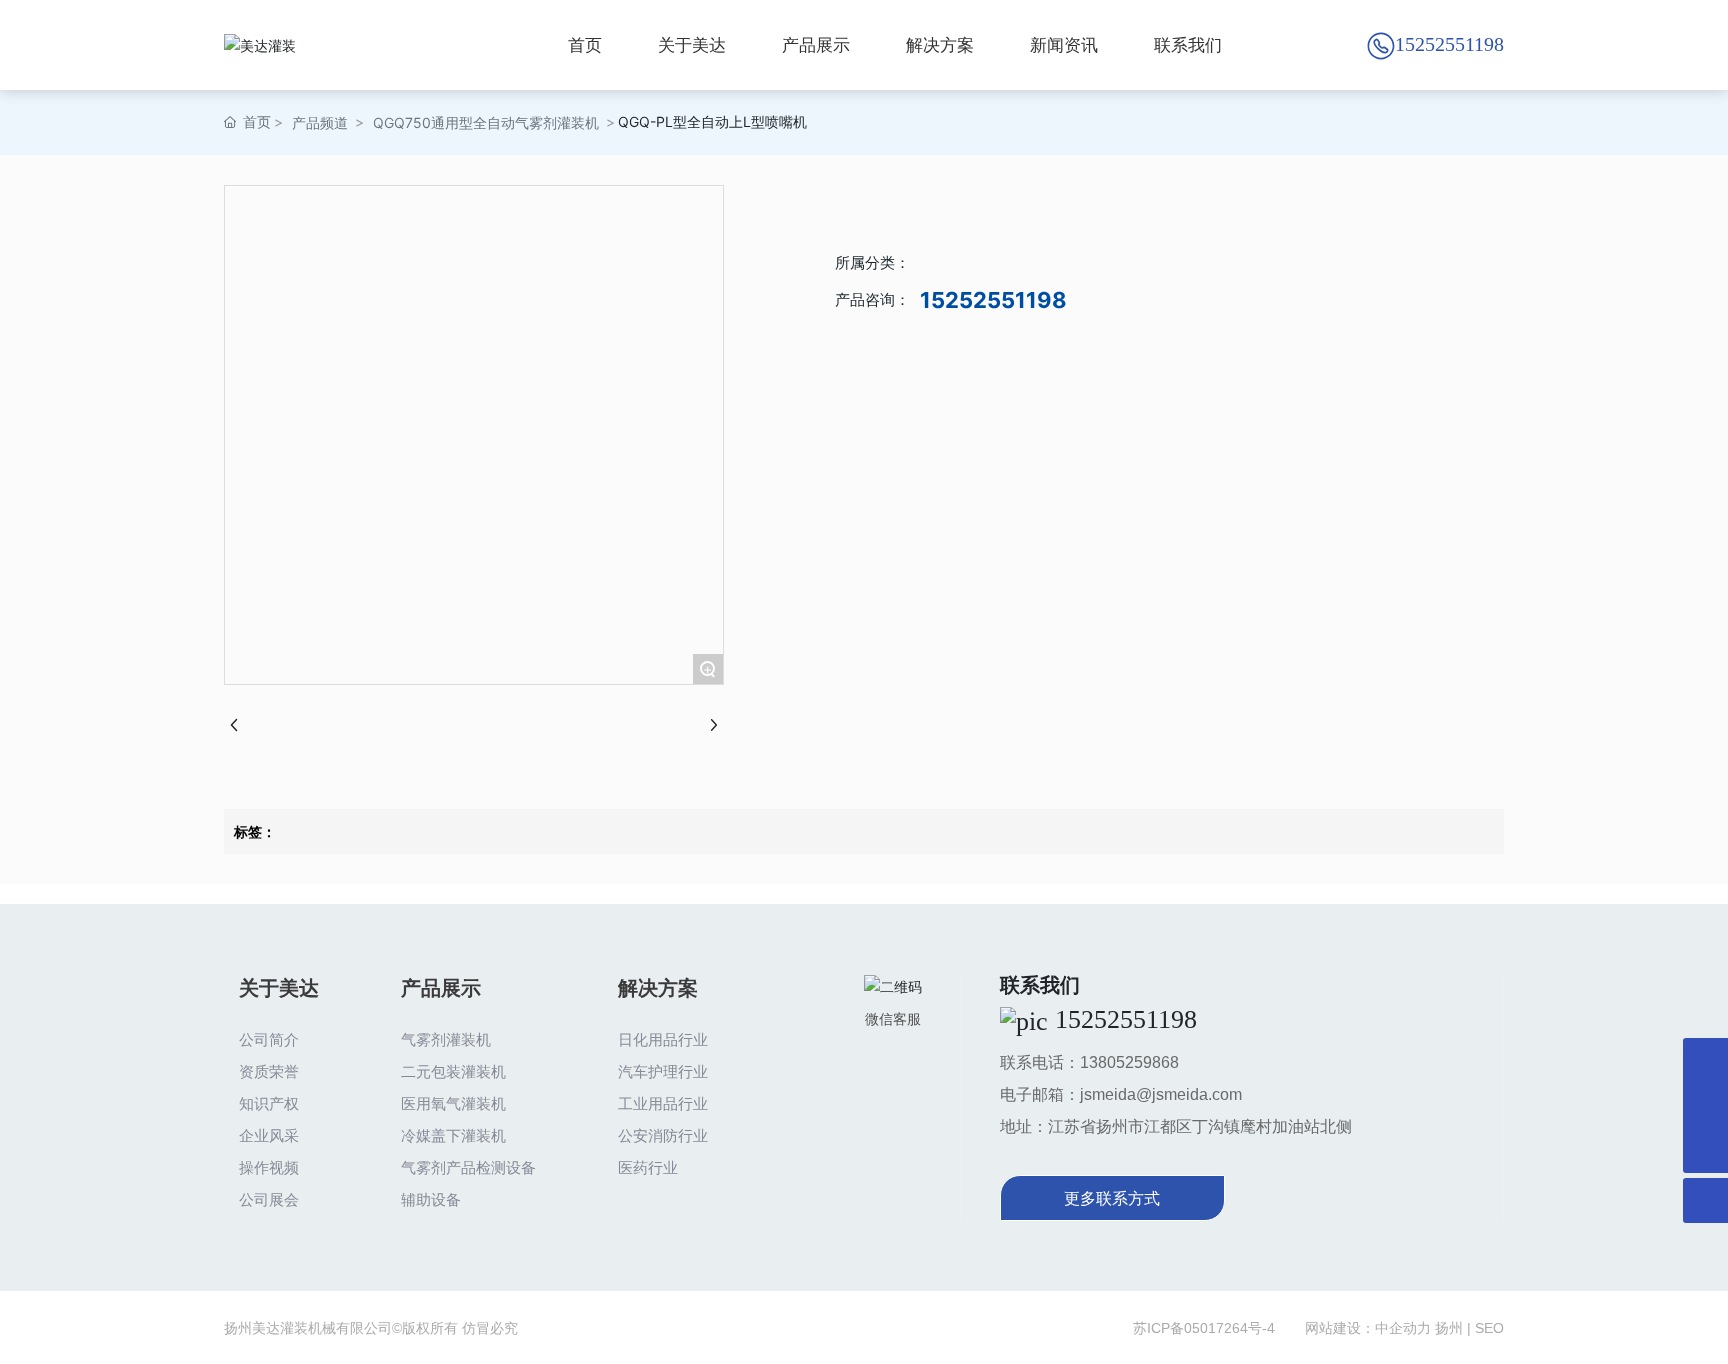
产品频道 (320, 122)
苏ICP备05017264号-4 (1204, 1328)
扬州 (1449, 1328)
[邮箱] (1705, 1060)
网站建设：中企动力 (1368, 1328)
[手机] (1705, 1105)
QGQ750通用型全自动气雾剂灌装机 (486, 122)
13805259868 (1129, 1062)
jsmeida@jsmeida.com (1161, 1094)
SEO (1489, 1328)
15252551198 (1449, 44)
